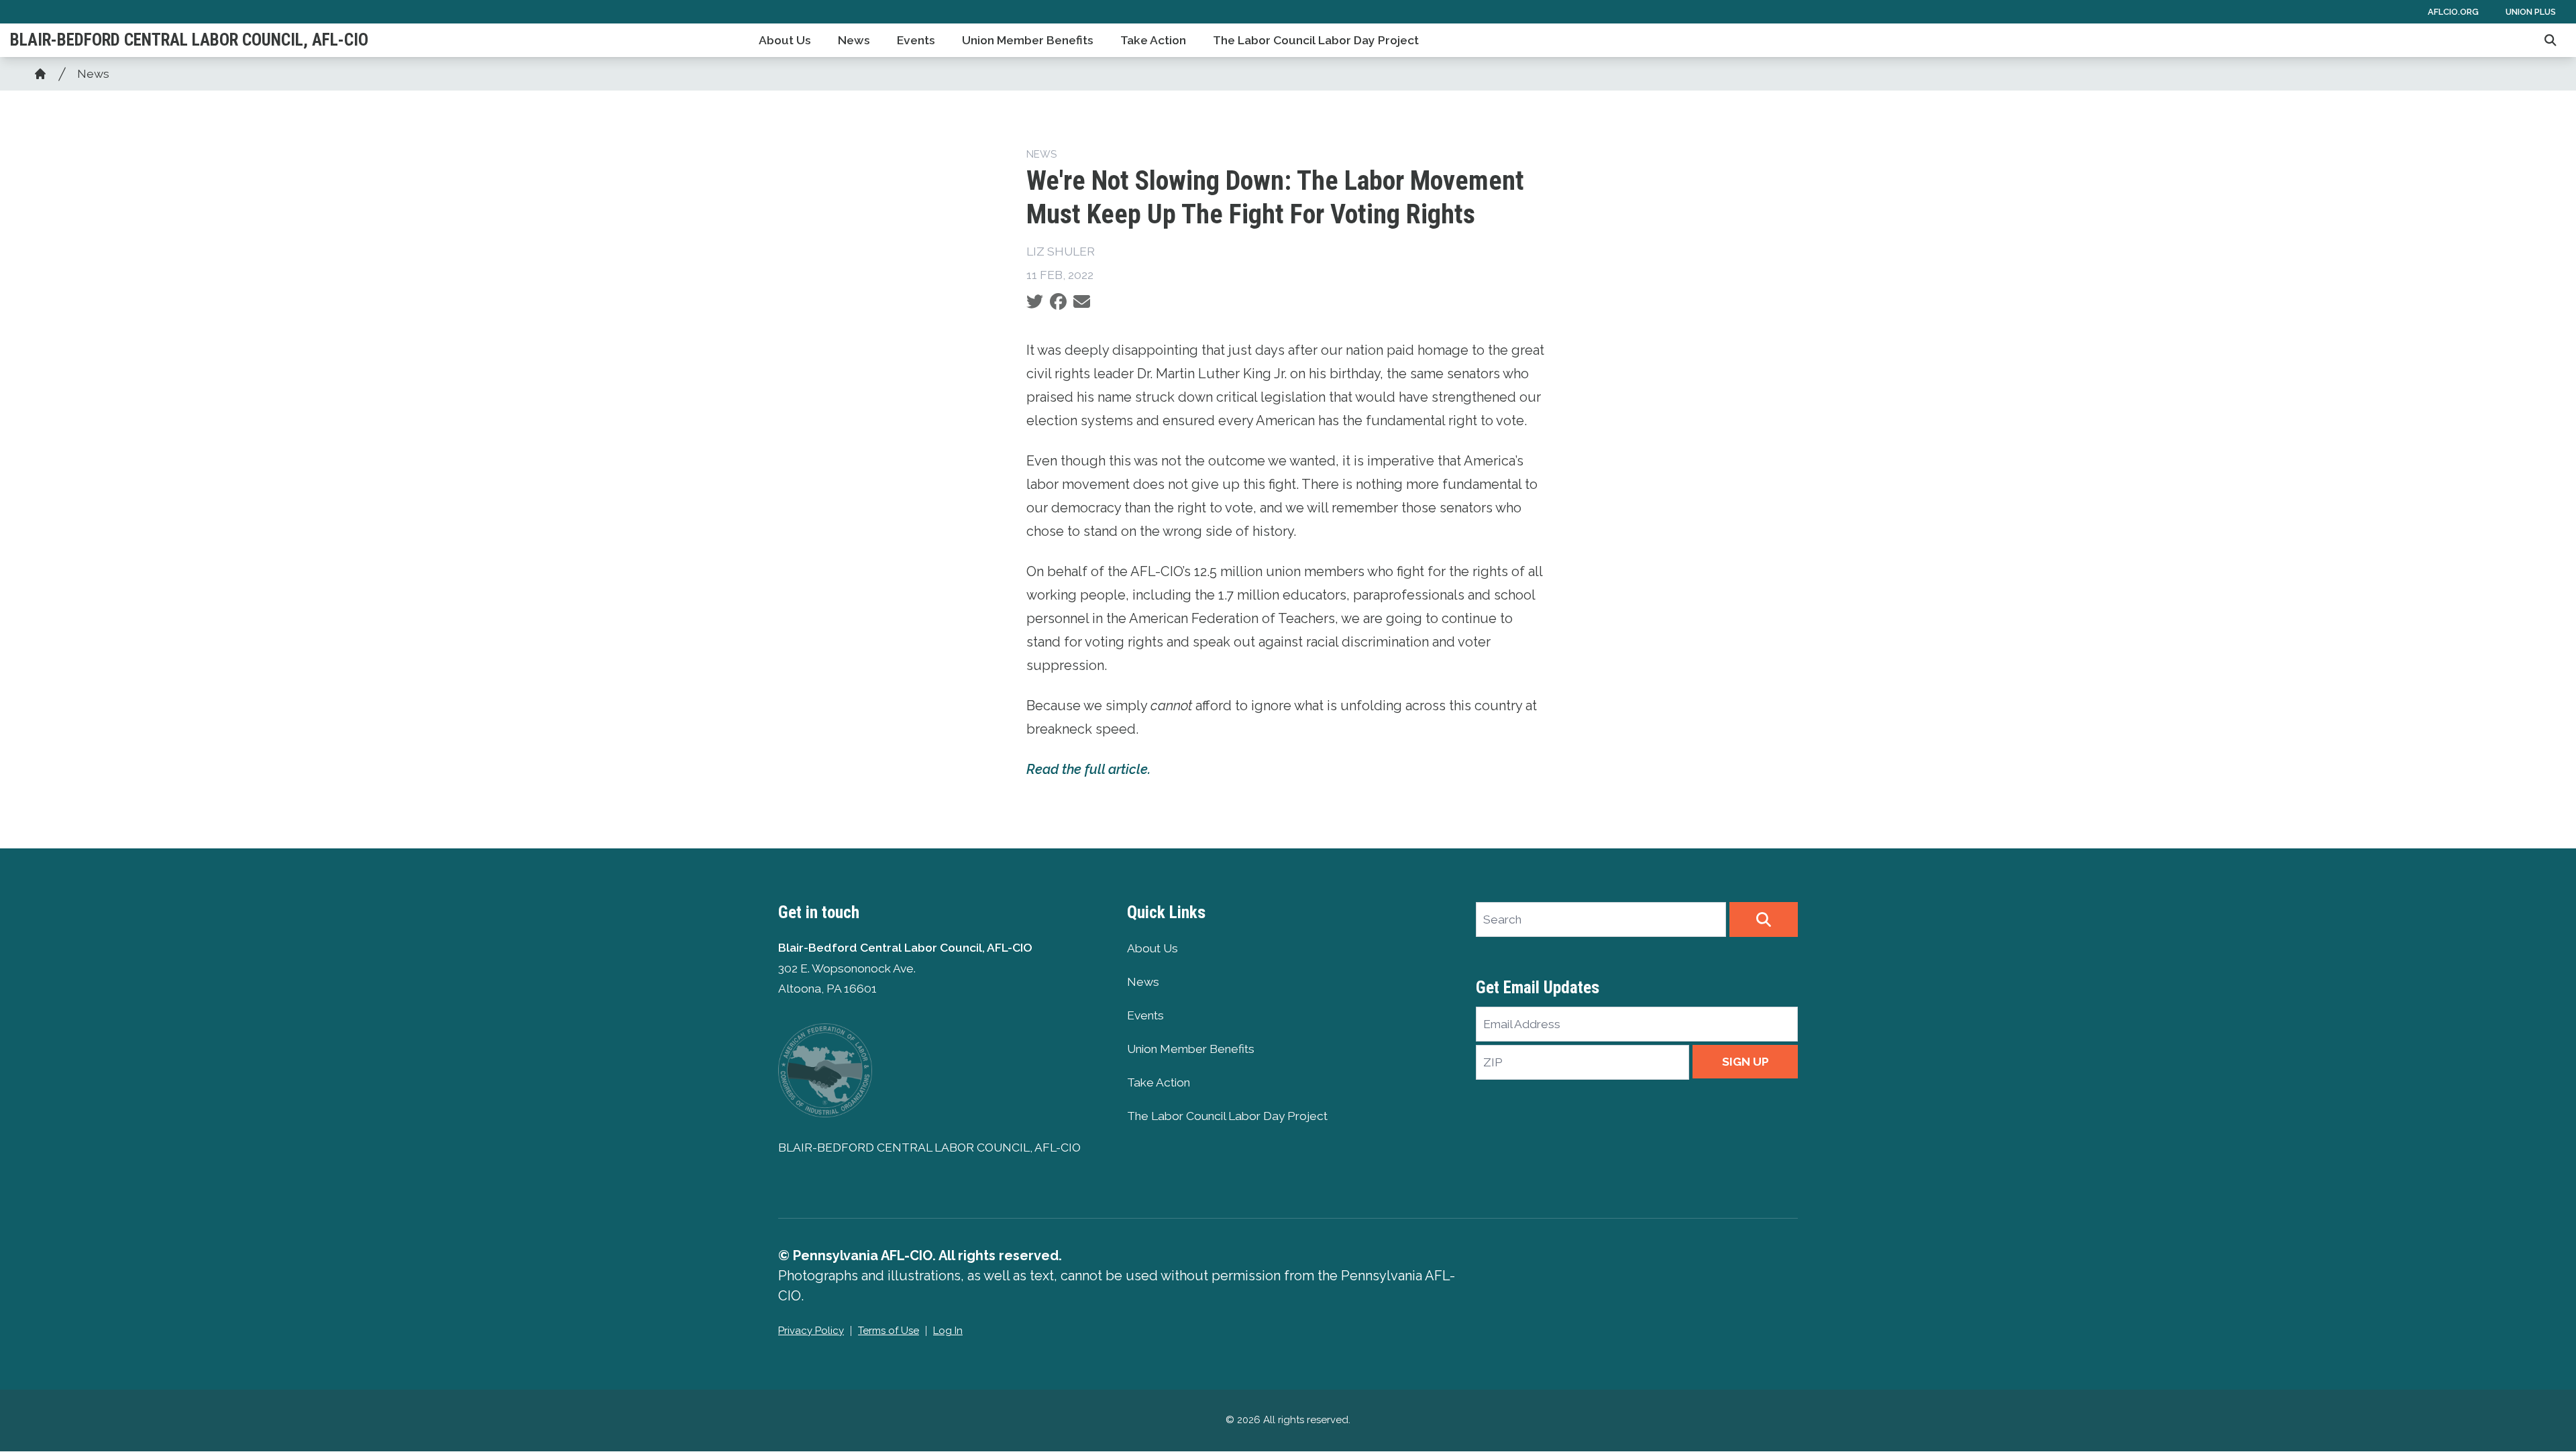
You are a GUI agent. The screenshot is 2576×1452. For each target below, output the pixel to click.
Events (916, 40)
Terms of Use (889, 1331)
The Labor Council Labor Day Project (1316, 40)
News (854, 40)
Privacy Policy (811, 1331)
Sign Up (1746, 1062)
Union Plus (2531, 12)
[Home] (40, 74)
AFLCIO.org (2453, 12)
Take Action (1153, 40)
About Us (785, 40)
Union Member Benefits (1028, 40)
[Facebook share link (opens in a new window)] (1058, 302)
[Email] (1082, 302)
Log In (948, 1331)
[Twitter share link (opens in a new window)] (1035, 302)
